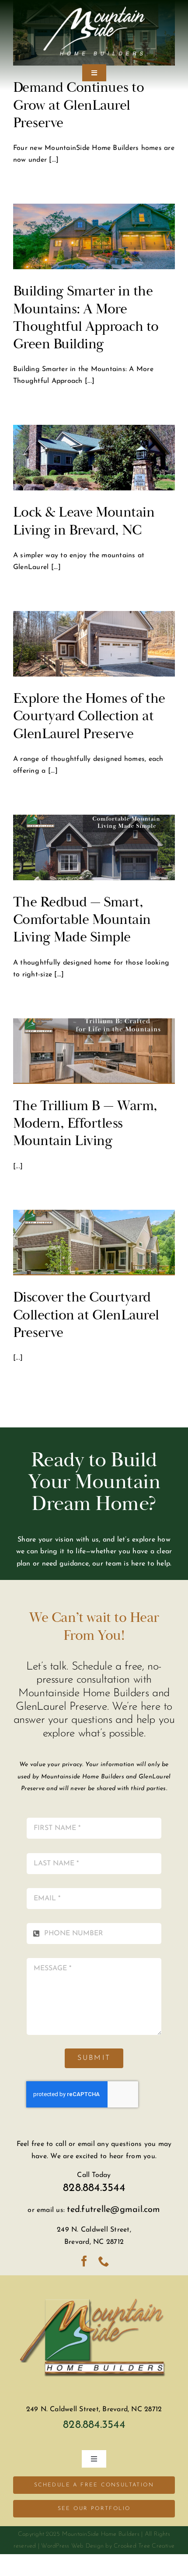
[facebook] (84, 2261)
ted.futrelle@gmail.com (113, 2210)
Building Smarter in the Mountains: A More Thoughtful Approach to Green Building (86, 317)
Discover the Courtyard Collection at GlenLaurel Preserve (86, 1315)
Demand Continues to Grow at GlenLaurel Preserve (78, 105)
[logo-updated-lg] (94, 2288)
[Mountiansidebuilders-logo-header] (94, 10)
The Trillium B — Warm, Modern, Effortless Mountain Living (85, 1123)
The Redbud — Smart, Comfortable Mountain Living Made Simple (82, 920)
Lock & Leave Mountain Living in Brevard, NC (84, 521)
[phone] (104, 2261)
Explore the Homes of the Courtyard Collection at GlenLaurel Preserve (89, 716)
